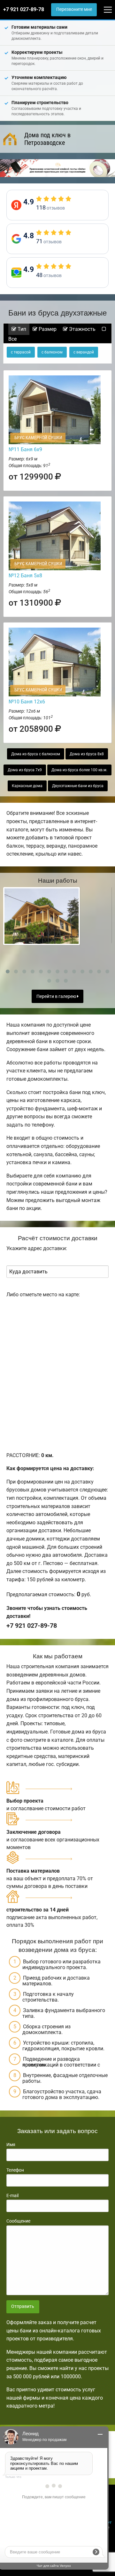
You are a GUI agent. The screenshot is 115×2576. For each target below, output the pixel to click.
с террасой (21, 352)
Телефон (15, 2170)
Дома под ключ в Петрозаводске (47, 139)
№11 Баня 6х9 (25, 449)
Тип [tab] (21, 329)
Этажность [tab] (82, 329)
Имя (11, 2145)
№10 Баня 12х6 (27, 702)
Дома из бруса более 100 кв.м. (79, 770)
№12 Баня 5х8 (25, 576)
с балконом (52, 352)
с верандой (84, 352)
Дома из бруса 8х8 (87, 754)
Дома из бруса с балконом (36, 754)
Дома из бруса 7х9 (25, 770)
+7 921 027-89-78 (24, 9)
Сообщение (18, 2221)
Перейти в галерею (57, 996)
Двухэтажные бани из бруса (78, 786)
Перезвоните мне (74, 9)
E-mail (12, 2195)
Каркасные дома (27, 786)
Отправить (23, 2306)
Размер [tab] (47, 329)
